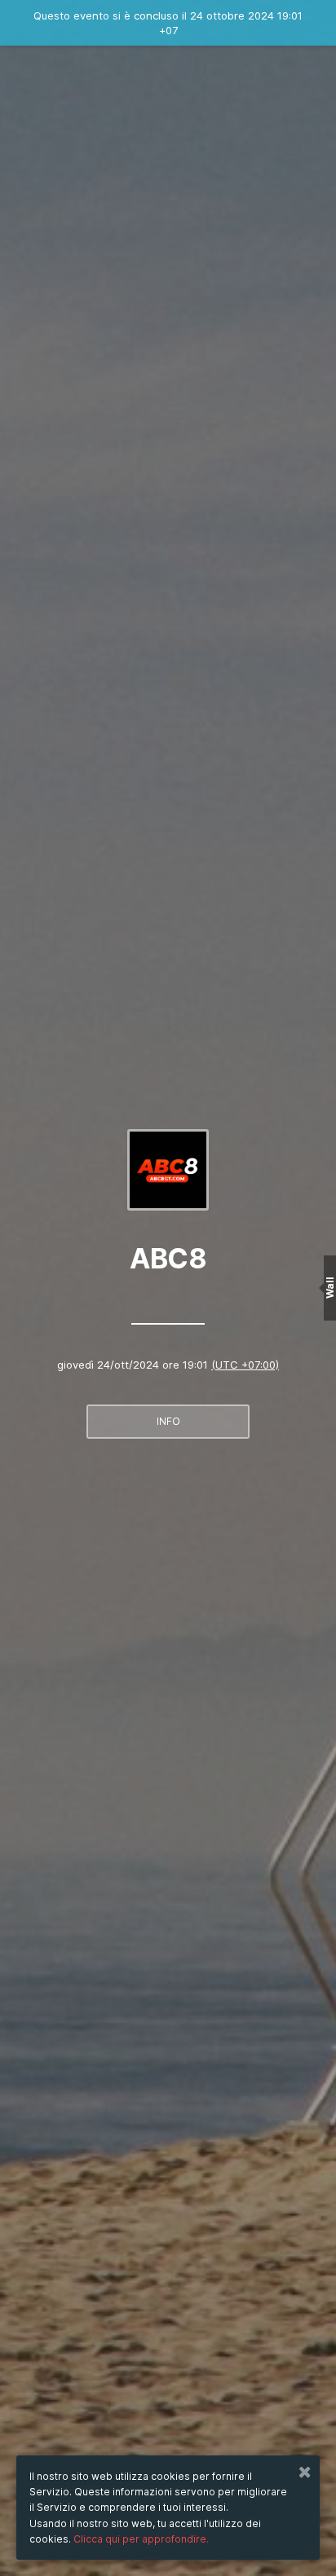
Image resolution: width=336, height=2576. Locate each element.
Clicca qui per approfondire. (141, 2539)
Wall (330, 1288)
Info (168, 1421)
